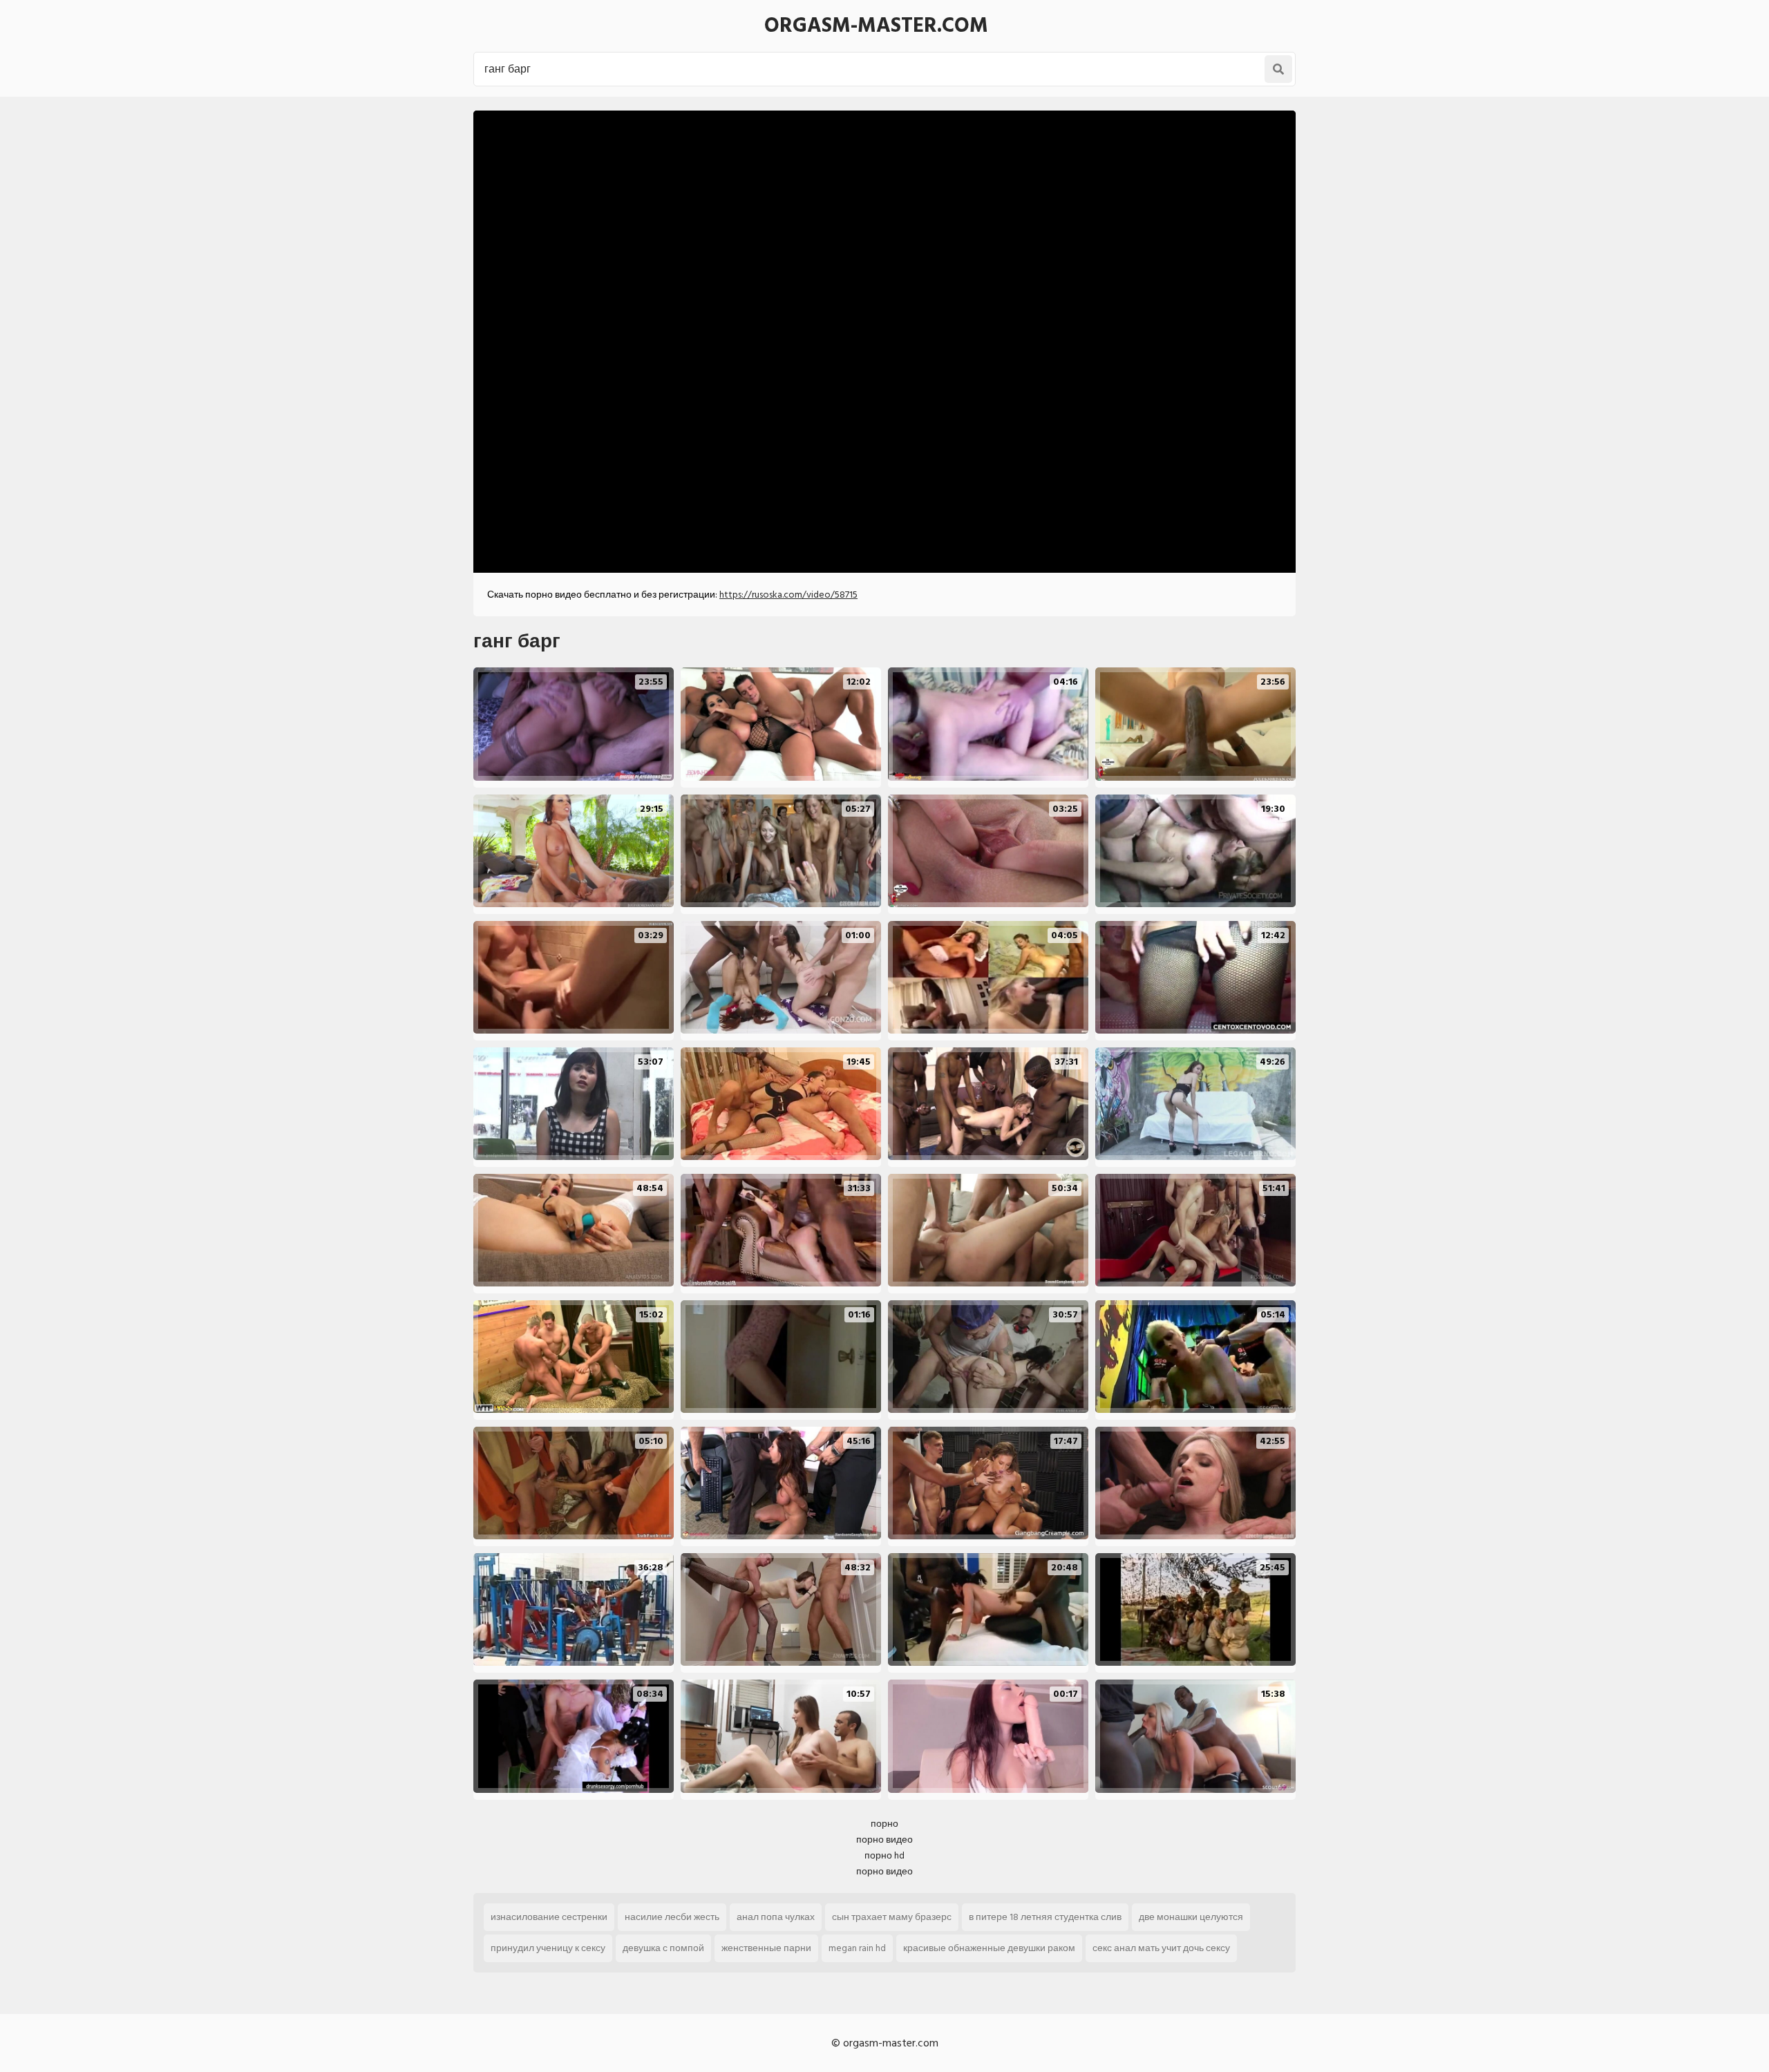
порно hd (884, 1855)
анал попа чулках (776, 1917)
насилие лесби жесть (672, 1917)
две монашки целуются (1191, 1917)
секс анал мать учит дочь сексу (1161, 1948)
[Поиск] (1278, 69)
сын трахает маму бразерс (892, 1917)
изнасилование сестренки (549, 1917)
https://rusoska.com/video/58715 (788, 595)
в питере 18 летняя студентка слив (1045, 1917)
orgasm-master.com (876, 26)
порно (884, 1824)
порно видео (884, 1840)
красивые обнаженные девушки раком (989, 1948)
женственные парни (766, 1948)
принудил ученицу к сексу (548, 1948)
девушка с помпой (663, 1948)
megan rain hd (857, 1948)
